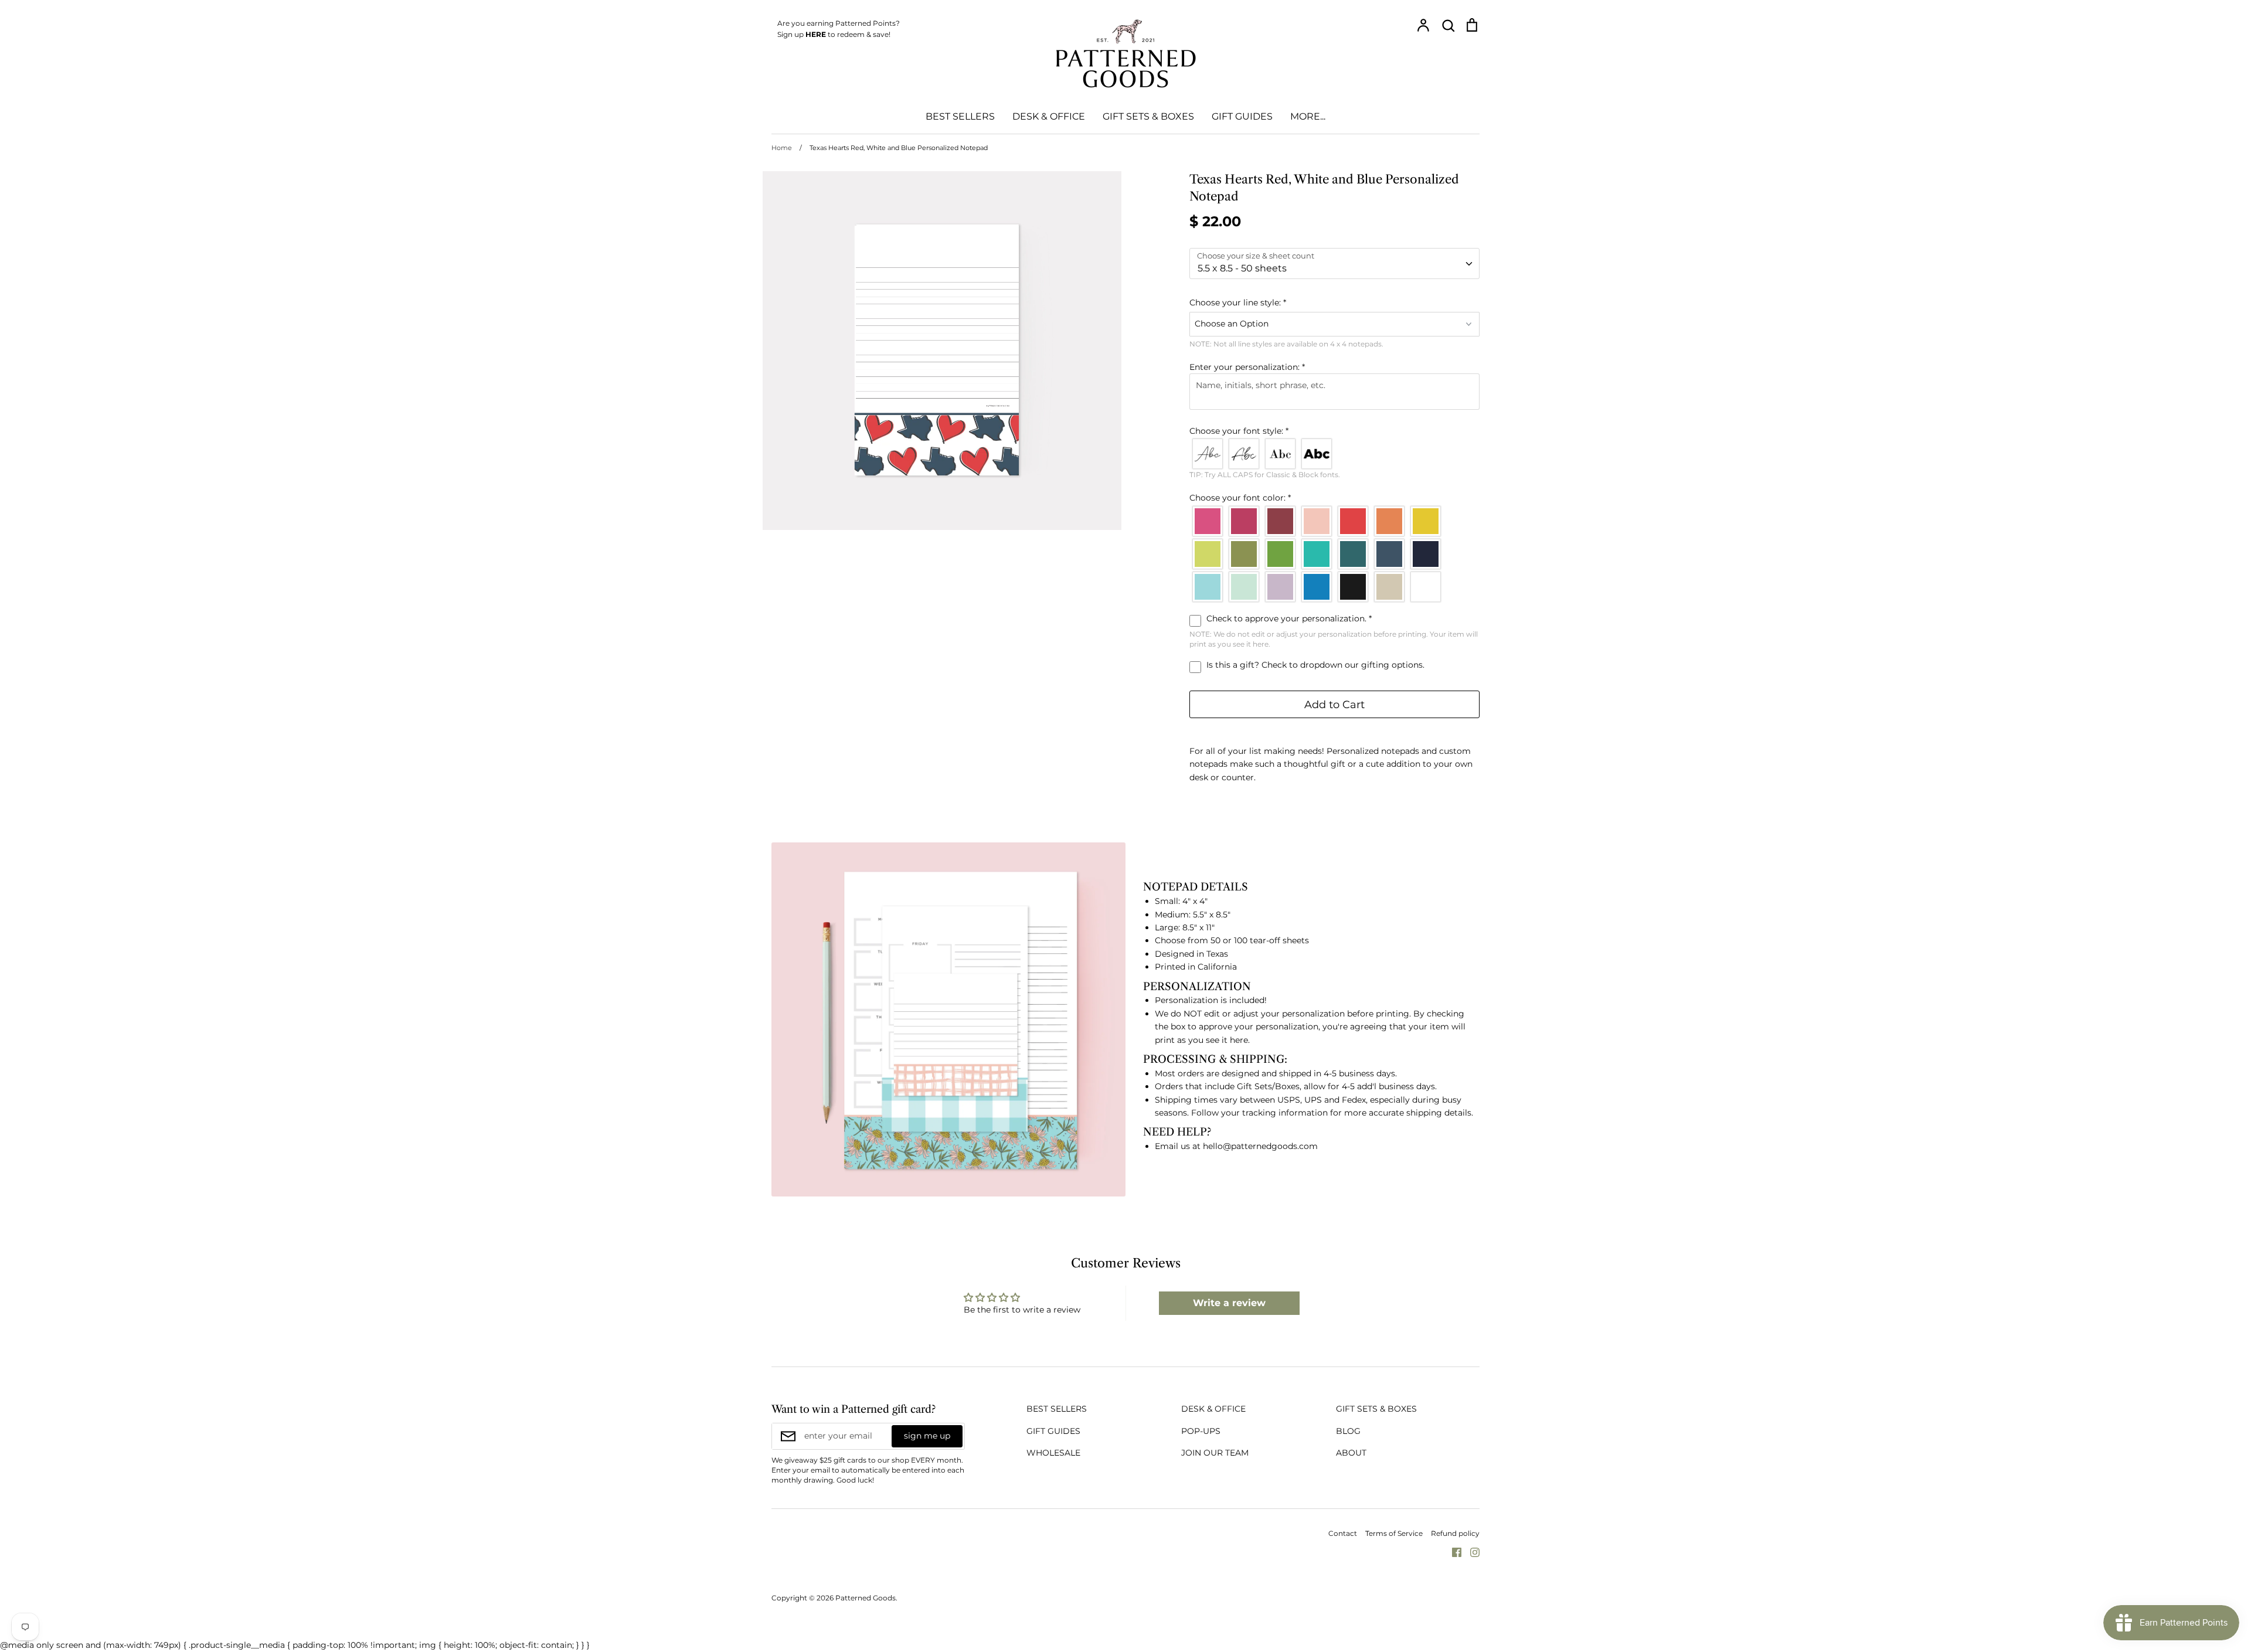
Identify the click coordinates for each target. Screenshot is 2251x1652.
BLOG (1348, 1431)
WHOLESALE (1053, 1453)
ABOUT (1351, 1453)
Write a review (1229, 1303)
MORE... (1308, 116)
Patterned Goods (866, 1598)
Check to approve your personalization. (1288, 618)
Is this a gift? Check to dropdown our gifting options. (1314, 665)
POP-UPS (1201, 1431)
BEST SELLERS (960, 116)
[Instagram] (1470, 1552)
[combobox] (1334, 264)
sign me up (927, 1436)
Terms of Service (1394, 1533)
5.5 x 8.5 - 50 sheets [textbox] (1242, 268)
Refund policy (1455, 1533)
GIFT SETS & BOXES (1148, 116)
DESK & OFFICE (1049, 116)
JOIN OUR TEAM (1215, 1453)
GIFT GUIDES (1242, 116)
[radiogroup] (1334, 454)
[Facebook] (1452, 1552)
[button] (1334, 302)
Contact (1343, 1533)
